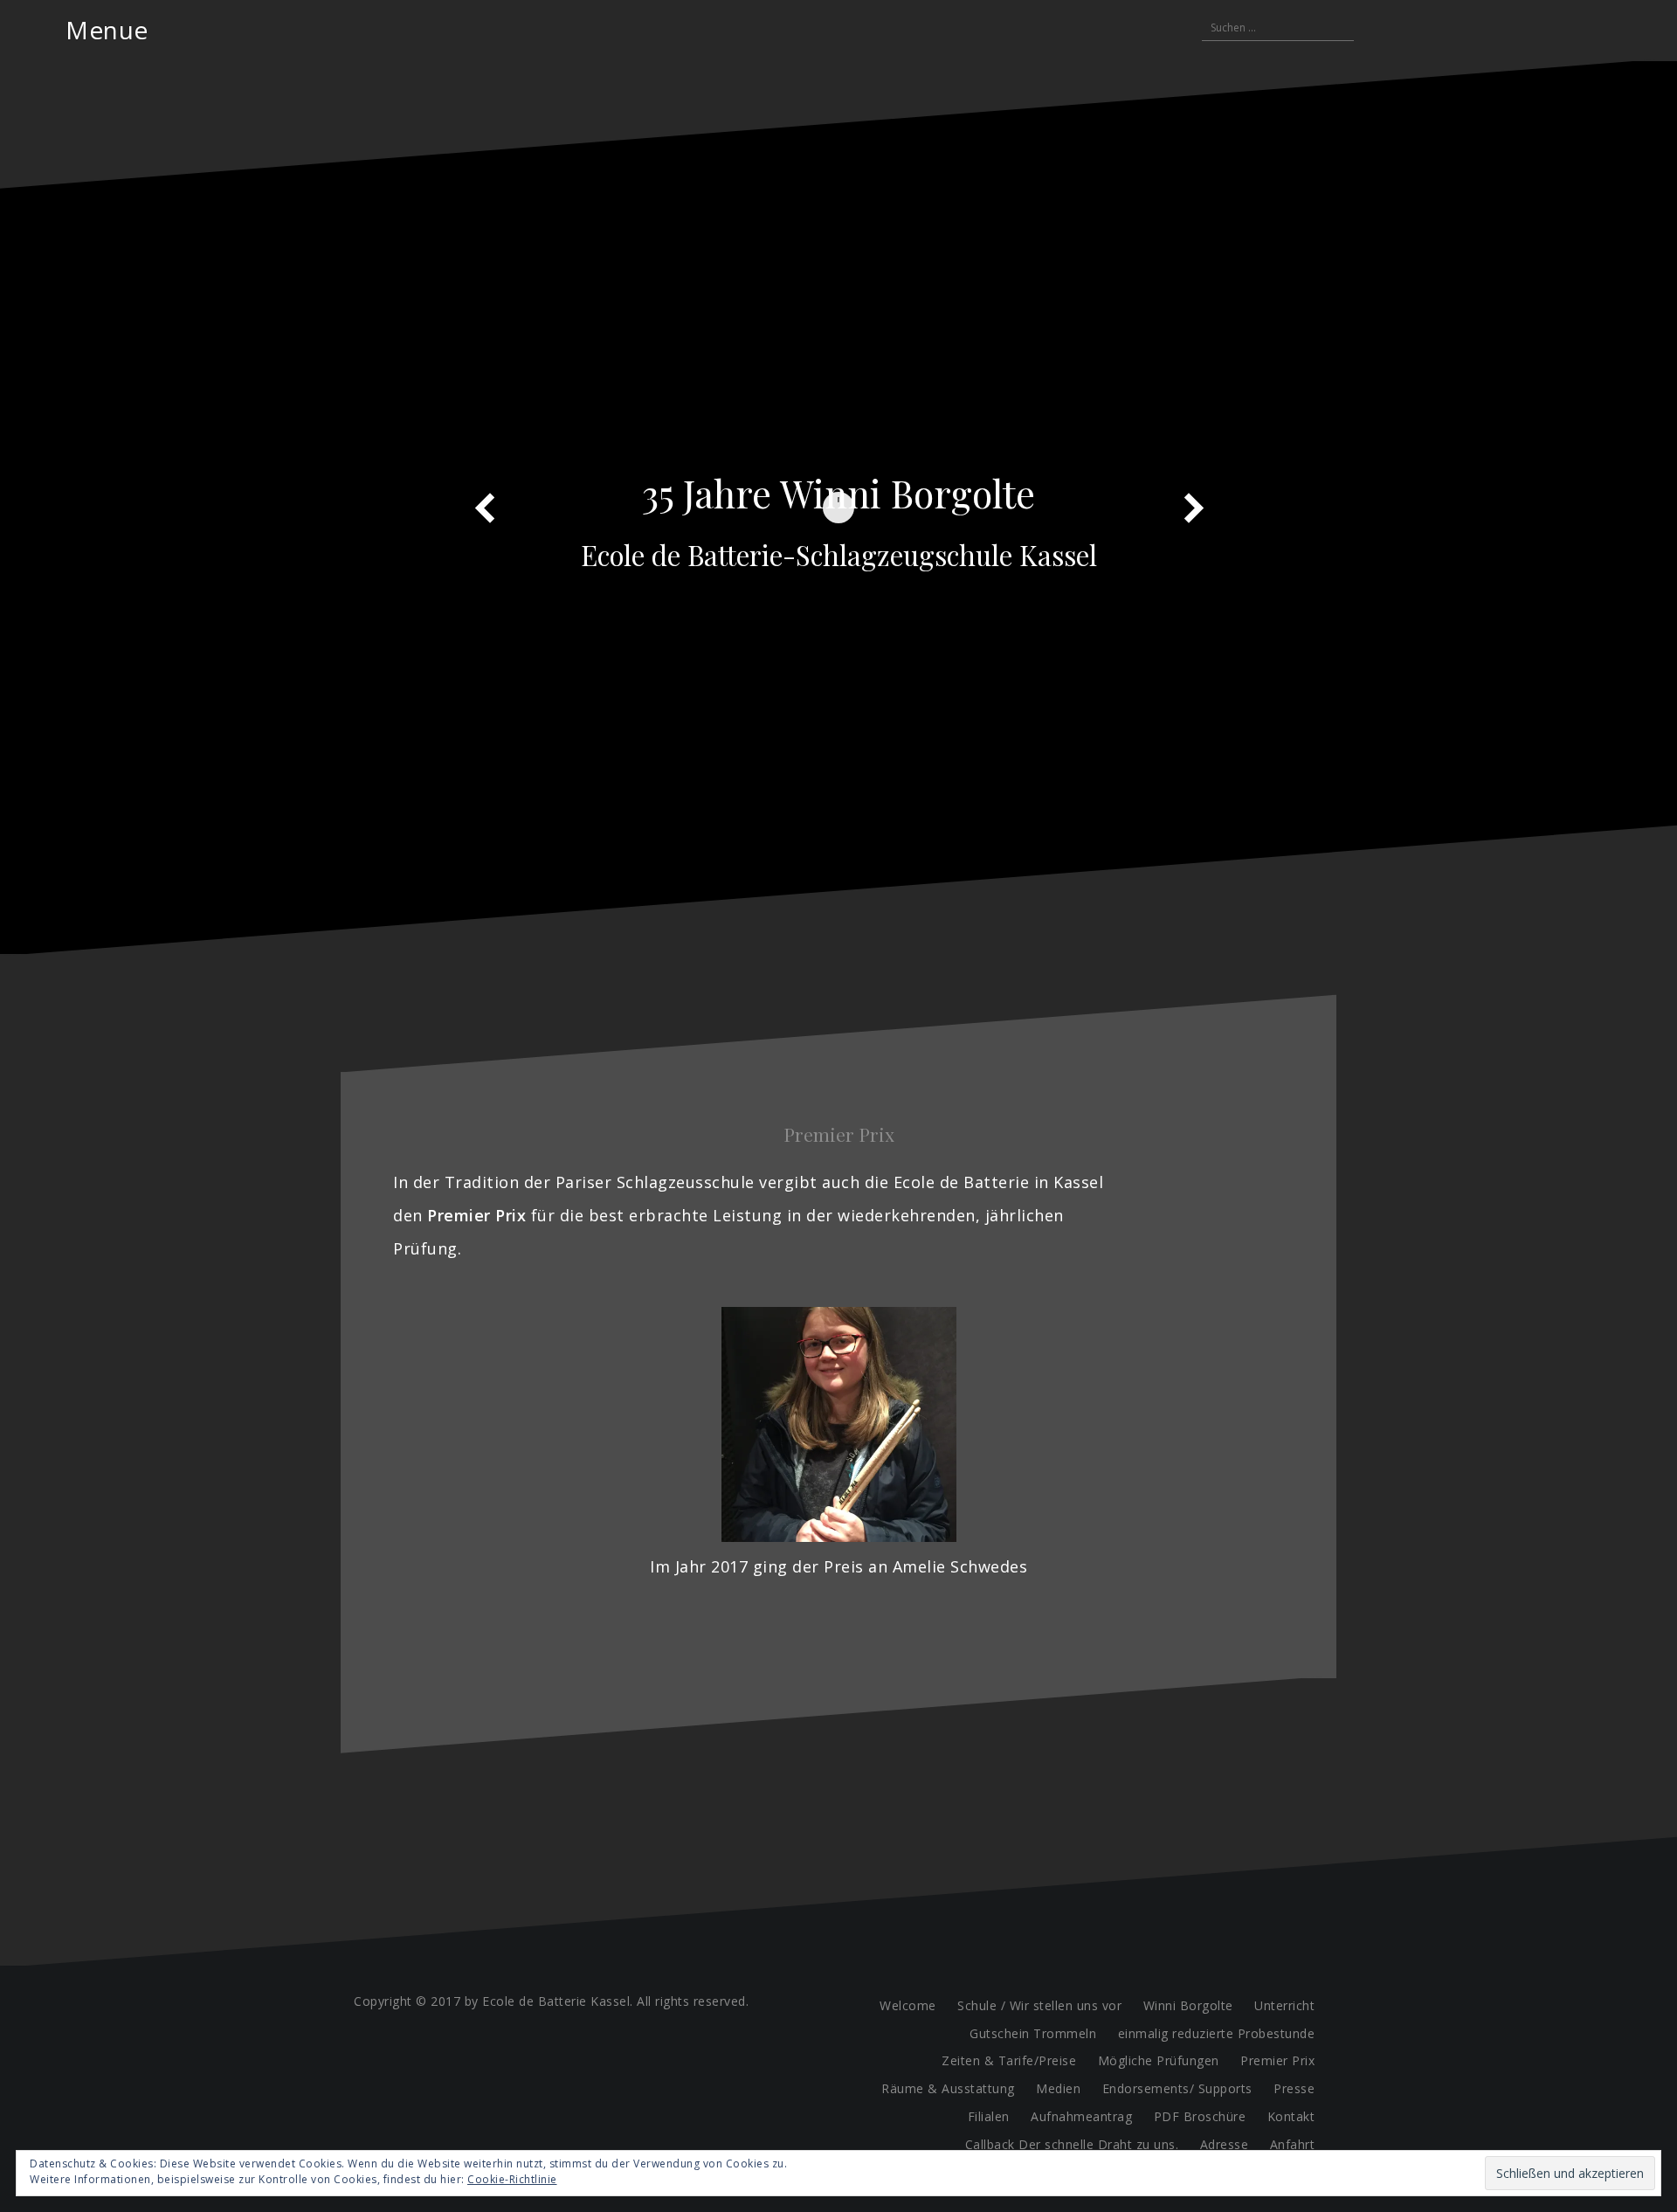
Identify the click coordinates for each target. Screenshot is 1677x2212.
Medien (1058, 2088)
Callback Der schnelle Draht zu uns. (1072, 2144)
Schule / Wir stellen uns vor (1039, 2005)
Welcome (908, 2005)
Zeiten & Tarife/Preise (1009, 2060)
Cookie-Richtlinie (512, 2179)
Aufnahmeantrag (1081, 2116)
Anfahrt (1293, 2144)
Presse (1294, 2088)
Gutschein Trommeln (1033, 2033)
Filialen (989, 2116)
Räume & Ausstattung (948, 2088)
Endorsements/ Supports (1177, 2088)
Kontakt (1291, 2116)
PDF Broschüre (1200, 2116)
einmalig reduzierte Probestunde (1217, 2033)
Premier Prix (1277, 2060)
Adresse (1225, 2144)
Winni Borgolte (1188, 2005)
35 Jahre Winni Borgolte (838, 493)
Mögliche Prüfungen (1159, 2060)
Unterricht (1284, 2005)
